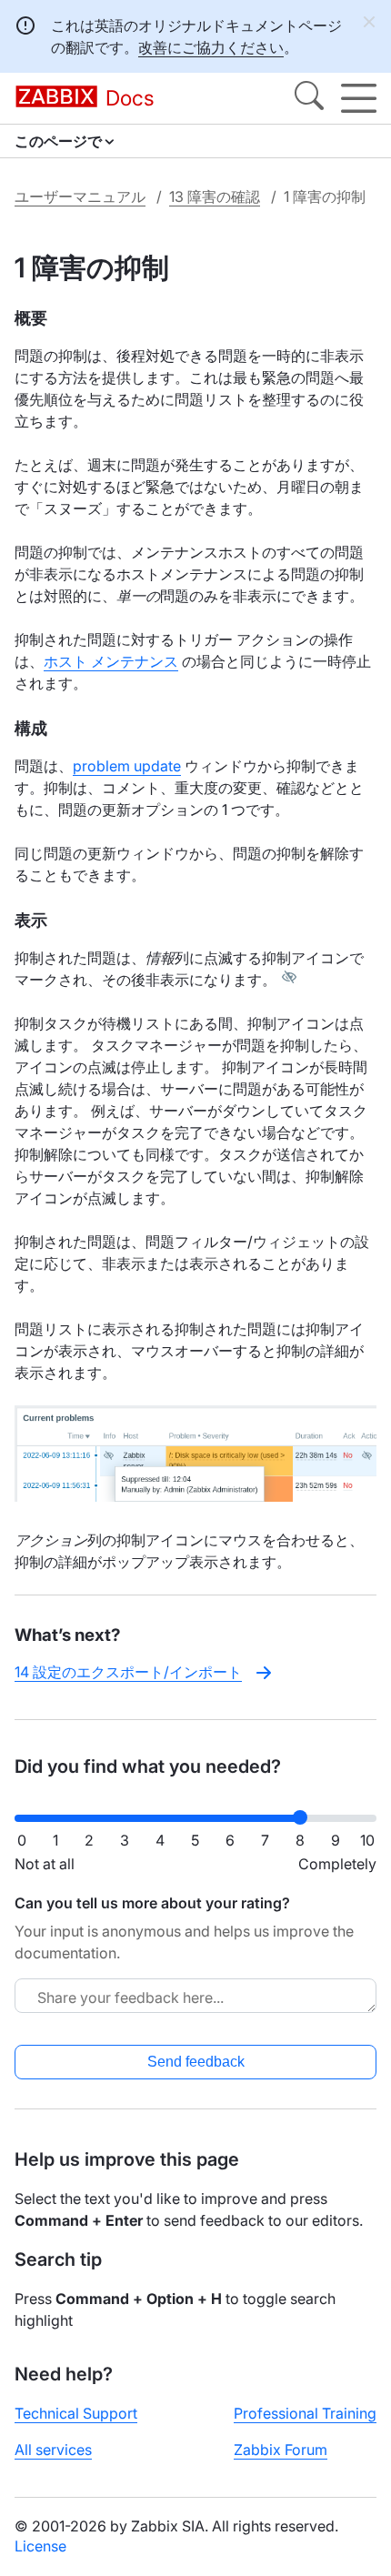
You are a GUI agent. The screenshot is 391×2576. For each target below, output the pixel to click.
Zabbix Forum (281, 2450)
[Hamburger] (359, 98)
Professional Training (305, 2413)
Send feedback (196, 2062)
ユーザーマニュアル (80, 196)
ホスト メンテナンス (111, 661)
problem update (127, 766)
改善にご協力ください (211, 47)
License (40, 2546)
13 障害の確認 (215, 196)
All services (53, 2450)
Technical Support (76, 2413)
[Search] (309, 98)
